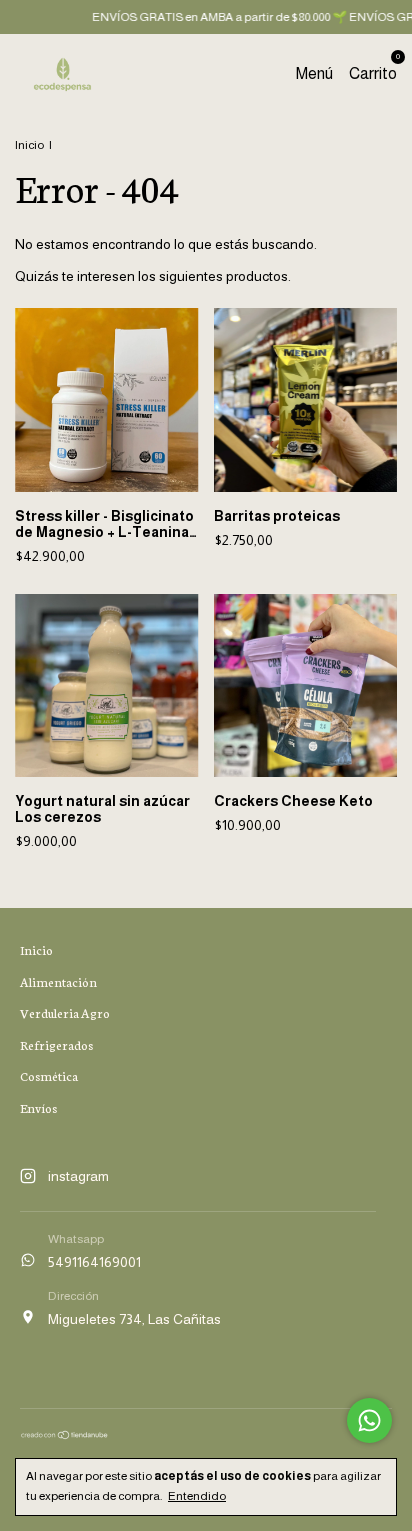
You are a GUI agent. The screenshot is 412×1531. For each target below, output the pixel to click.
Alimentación (58, 981)
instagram (78, 1176)
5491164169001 (94, 1262)
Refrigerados (56, 1044)
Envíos (38, 1107)
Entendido (197, 1496)
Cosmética (49, 1075)
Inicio (29, 145)
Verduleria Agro (65, 1012)
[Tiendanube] (65, 1435)
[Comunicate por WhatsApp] (369, 1420)
